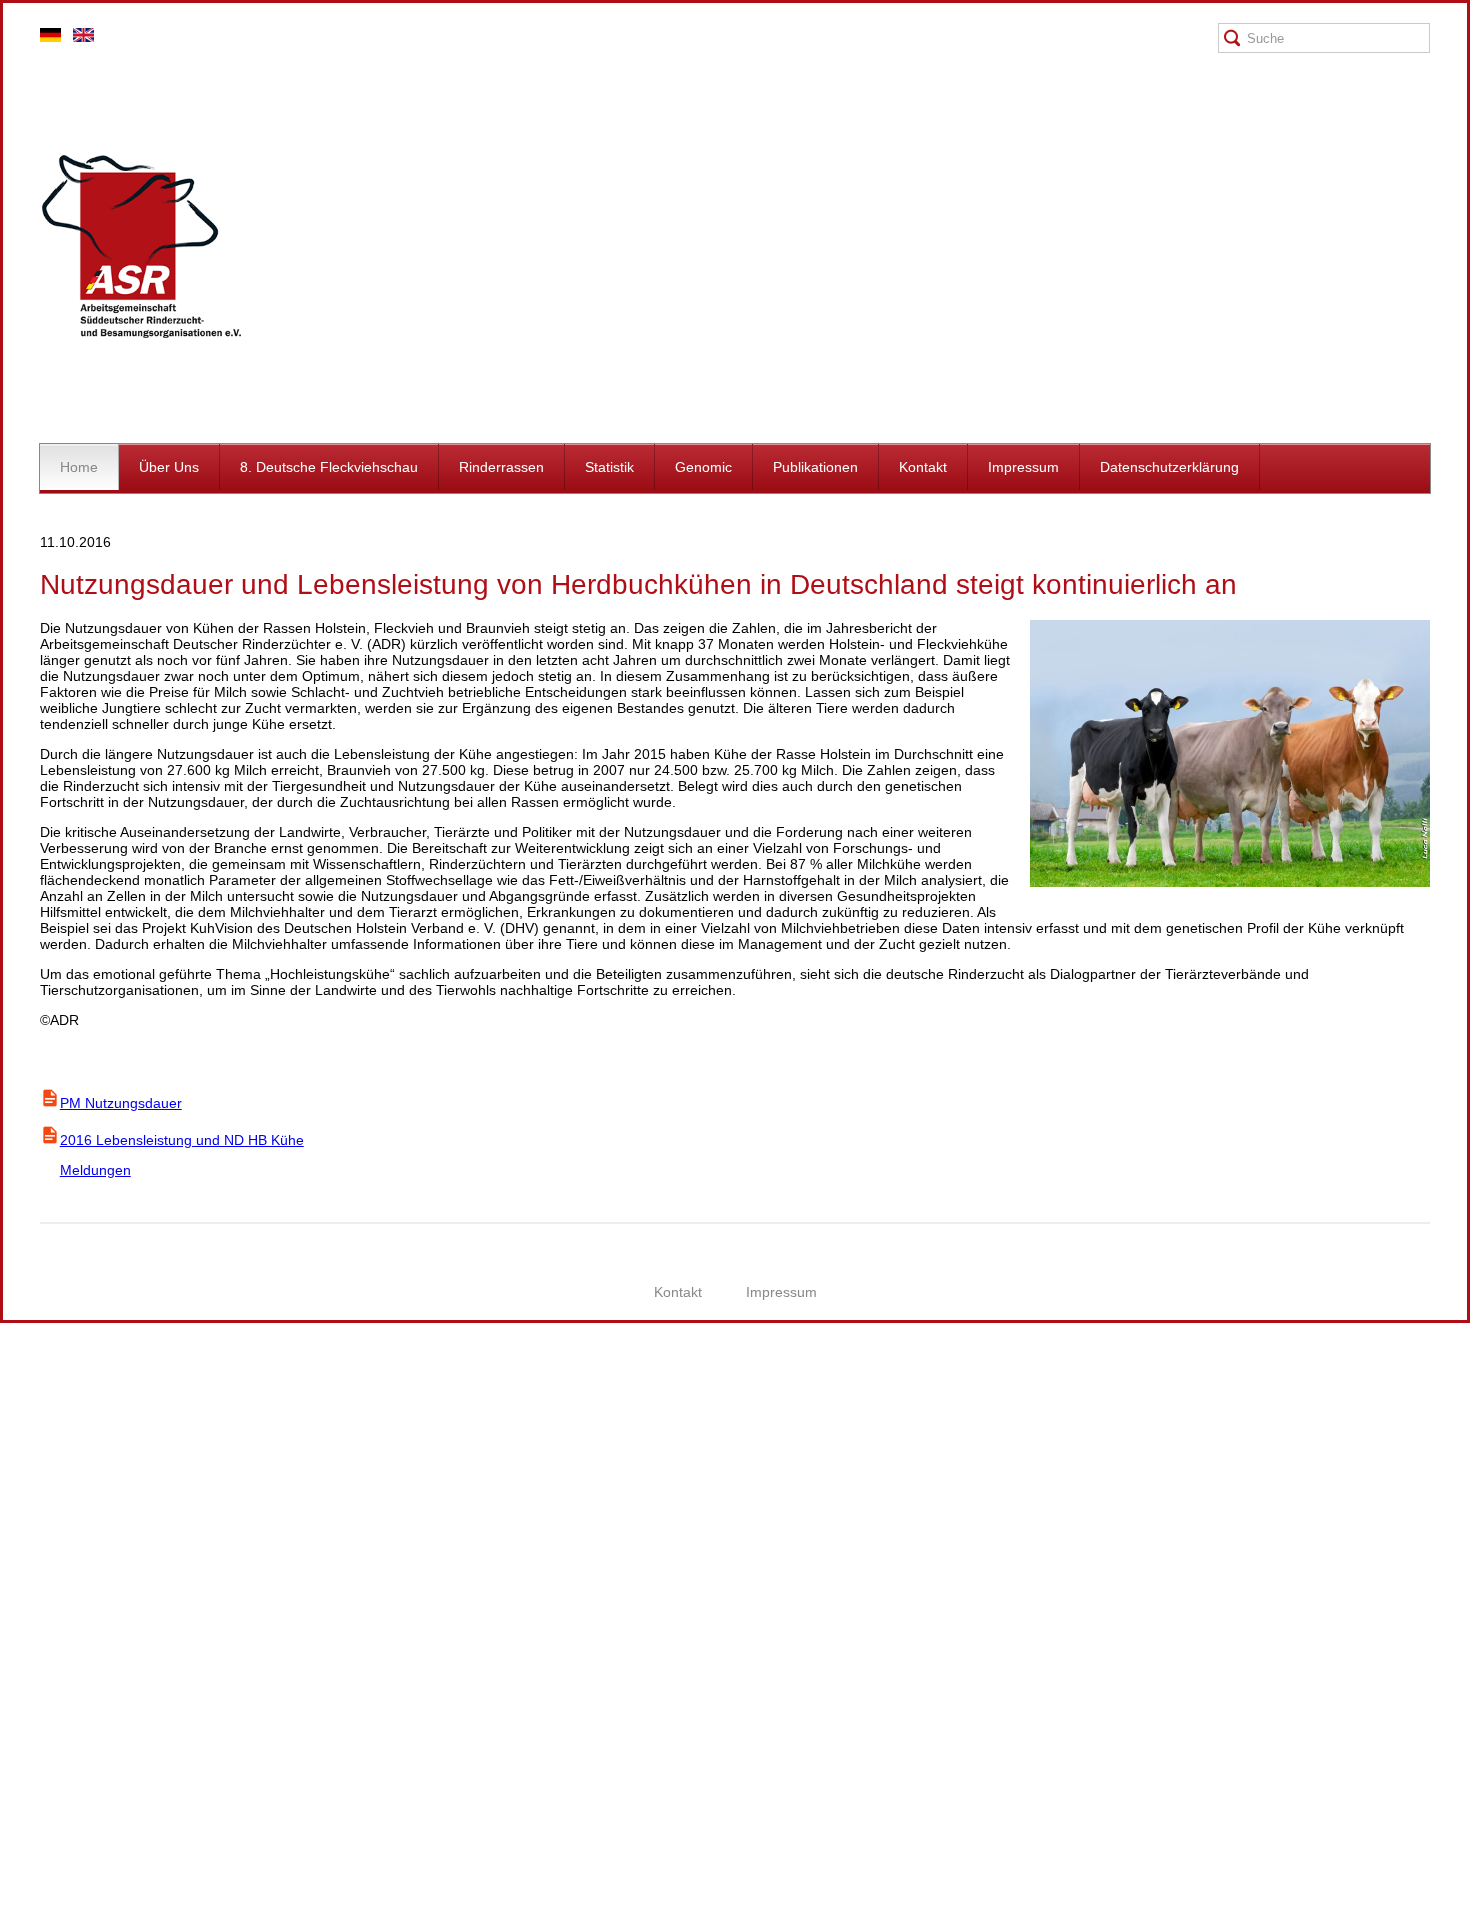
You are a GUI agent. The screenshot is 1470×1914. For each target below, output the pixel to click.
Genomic (703, 467)
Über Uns (169, 467)
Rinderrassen (501, 467)
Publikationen (815, 467)
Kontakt (923, 467)
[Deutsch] (50, 37)
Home (79, 467)
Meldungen (85, 1170)
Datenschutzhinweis (63, 1906)
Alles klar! (15, 1866)
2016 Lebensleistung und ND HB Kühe (182, 1140)
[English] (83, 37)
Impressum (1023, 467)
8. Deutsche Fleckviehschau (329, 467)
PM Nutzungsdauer (121, 1103)
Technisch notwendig (32, 1658)
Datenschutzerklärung (1169, 467)
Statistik (609, 467)
